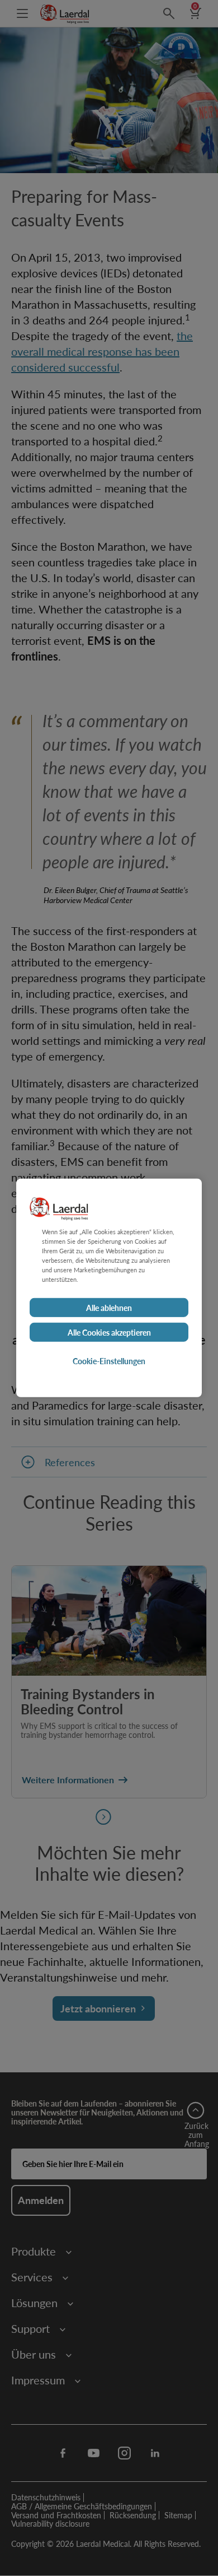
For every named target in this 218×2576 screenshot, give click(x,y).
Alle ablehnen (109, 1308)
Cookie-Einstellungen (109, 1361)
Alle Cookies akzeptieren (109, 1332)
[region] (109, 1288)
